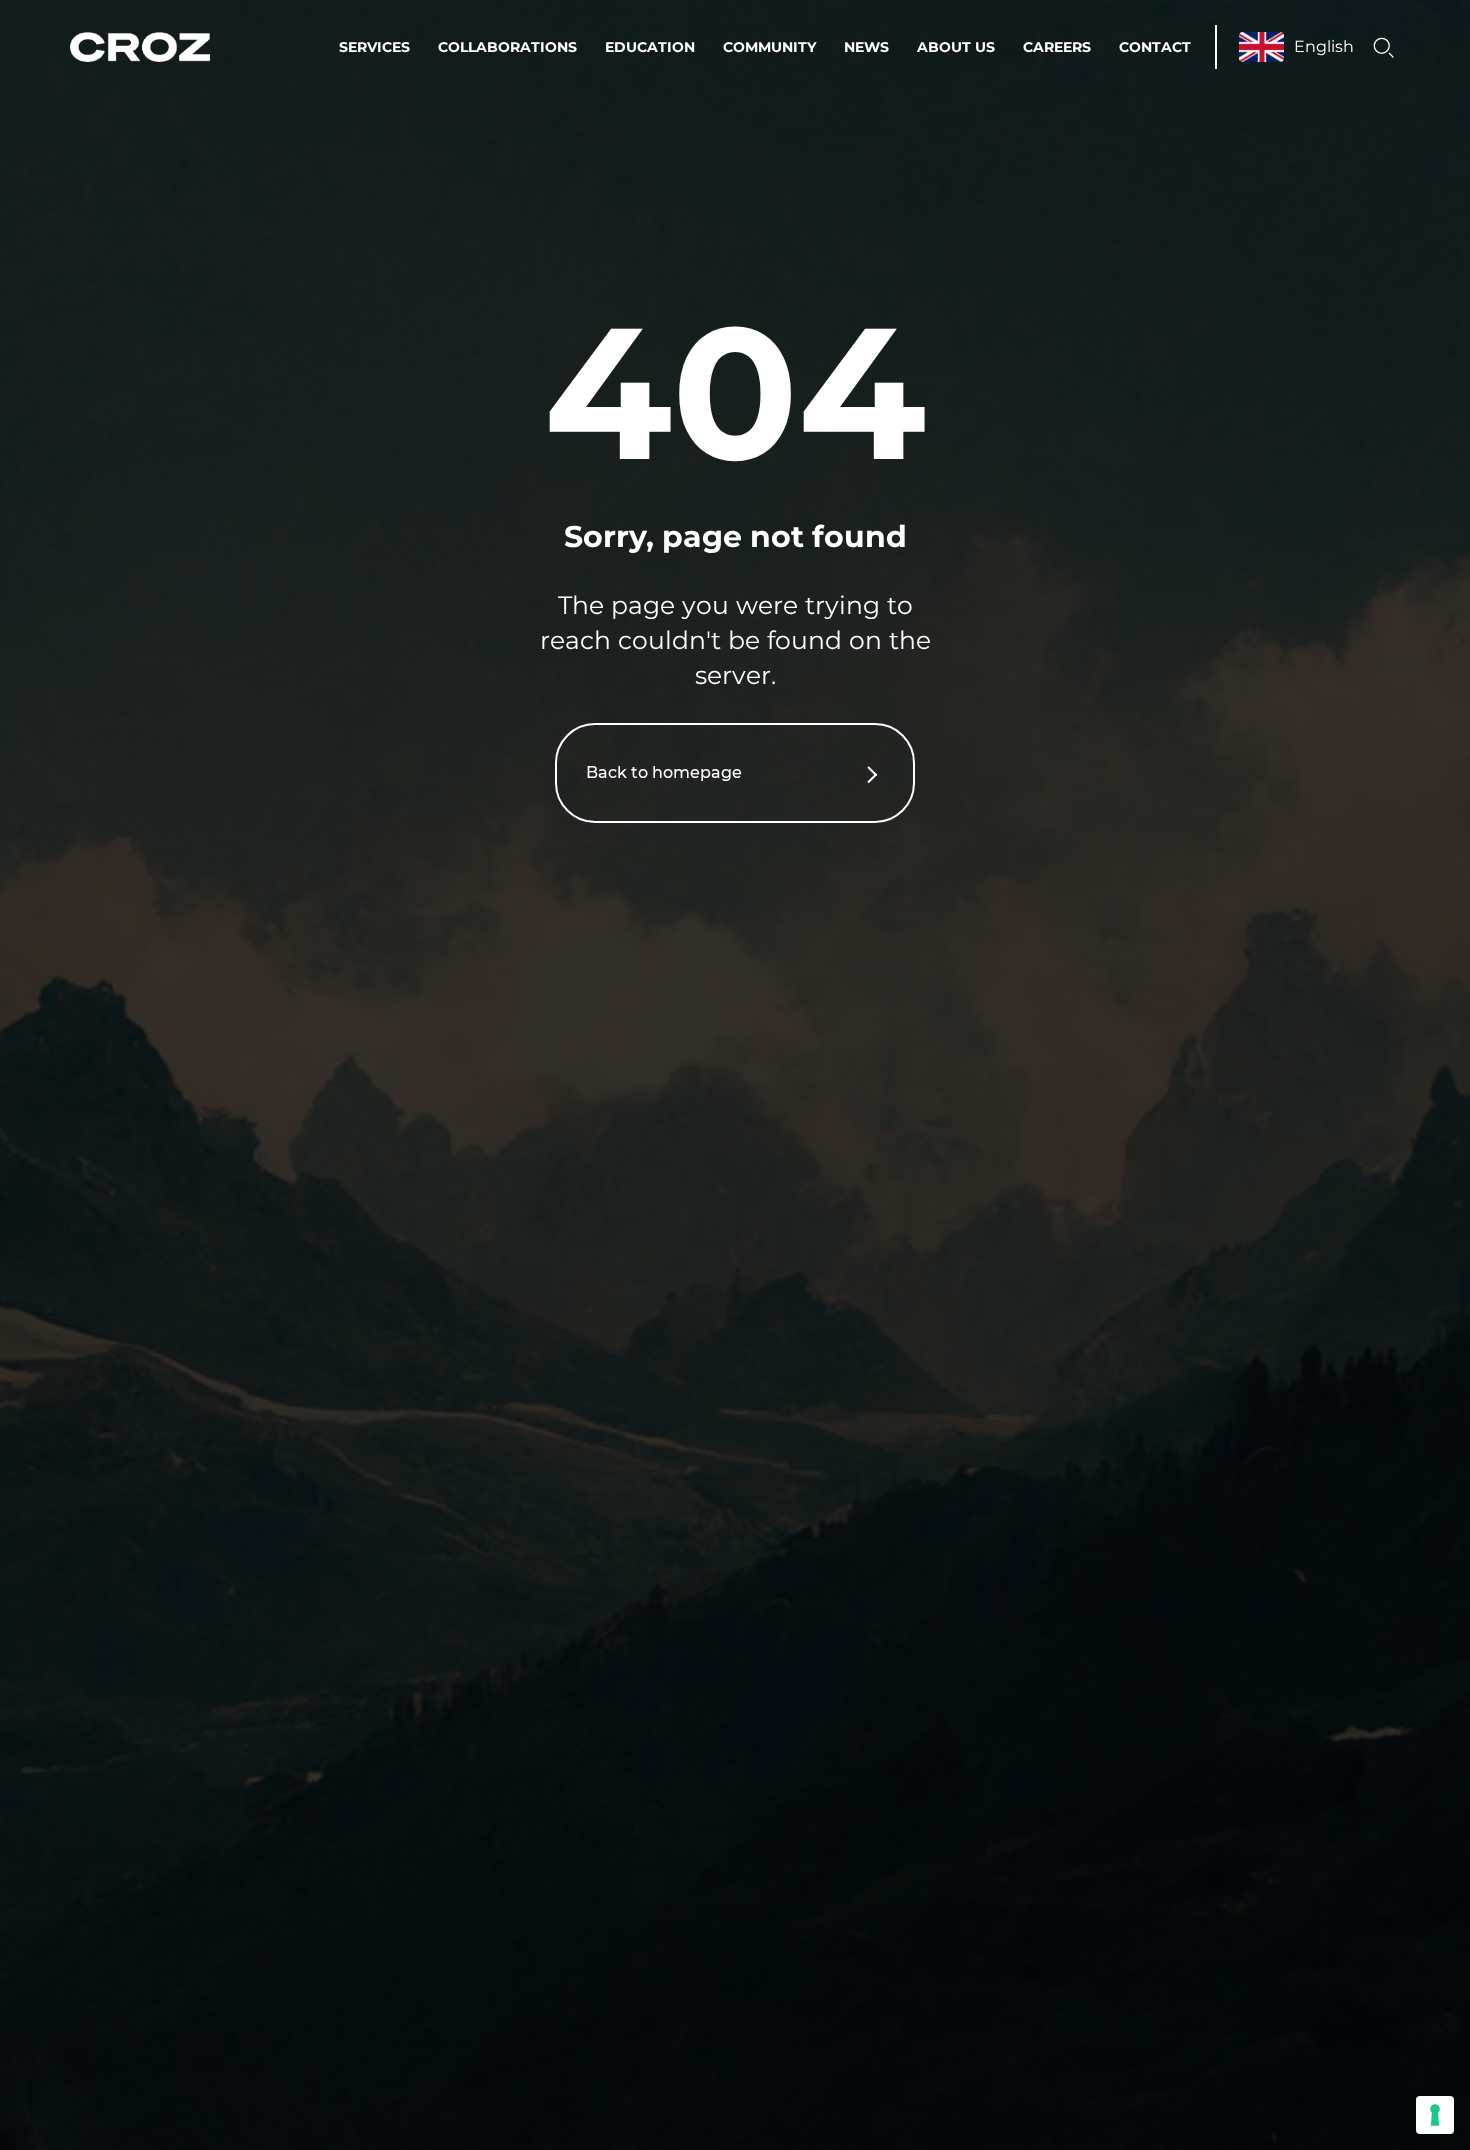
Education (650, 47)
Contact (1155, 47)
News (866, 47)
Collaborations (507, 47)
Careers (1057, 47)
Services (374, 47)
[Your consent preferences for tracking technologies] (1435, 2115)
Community (769, 47)
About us (956, 47)
